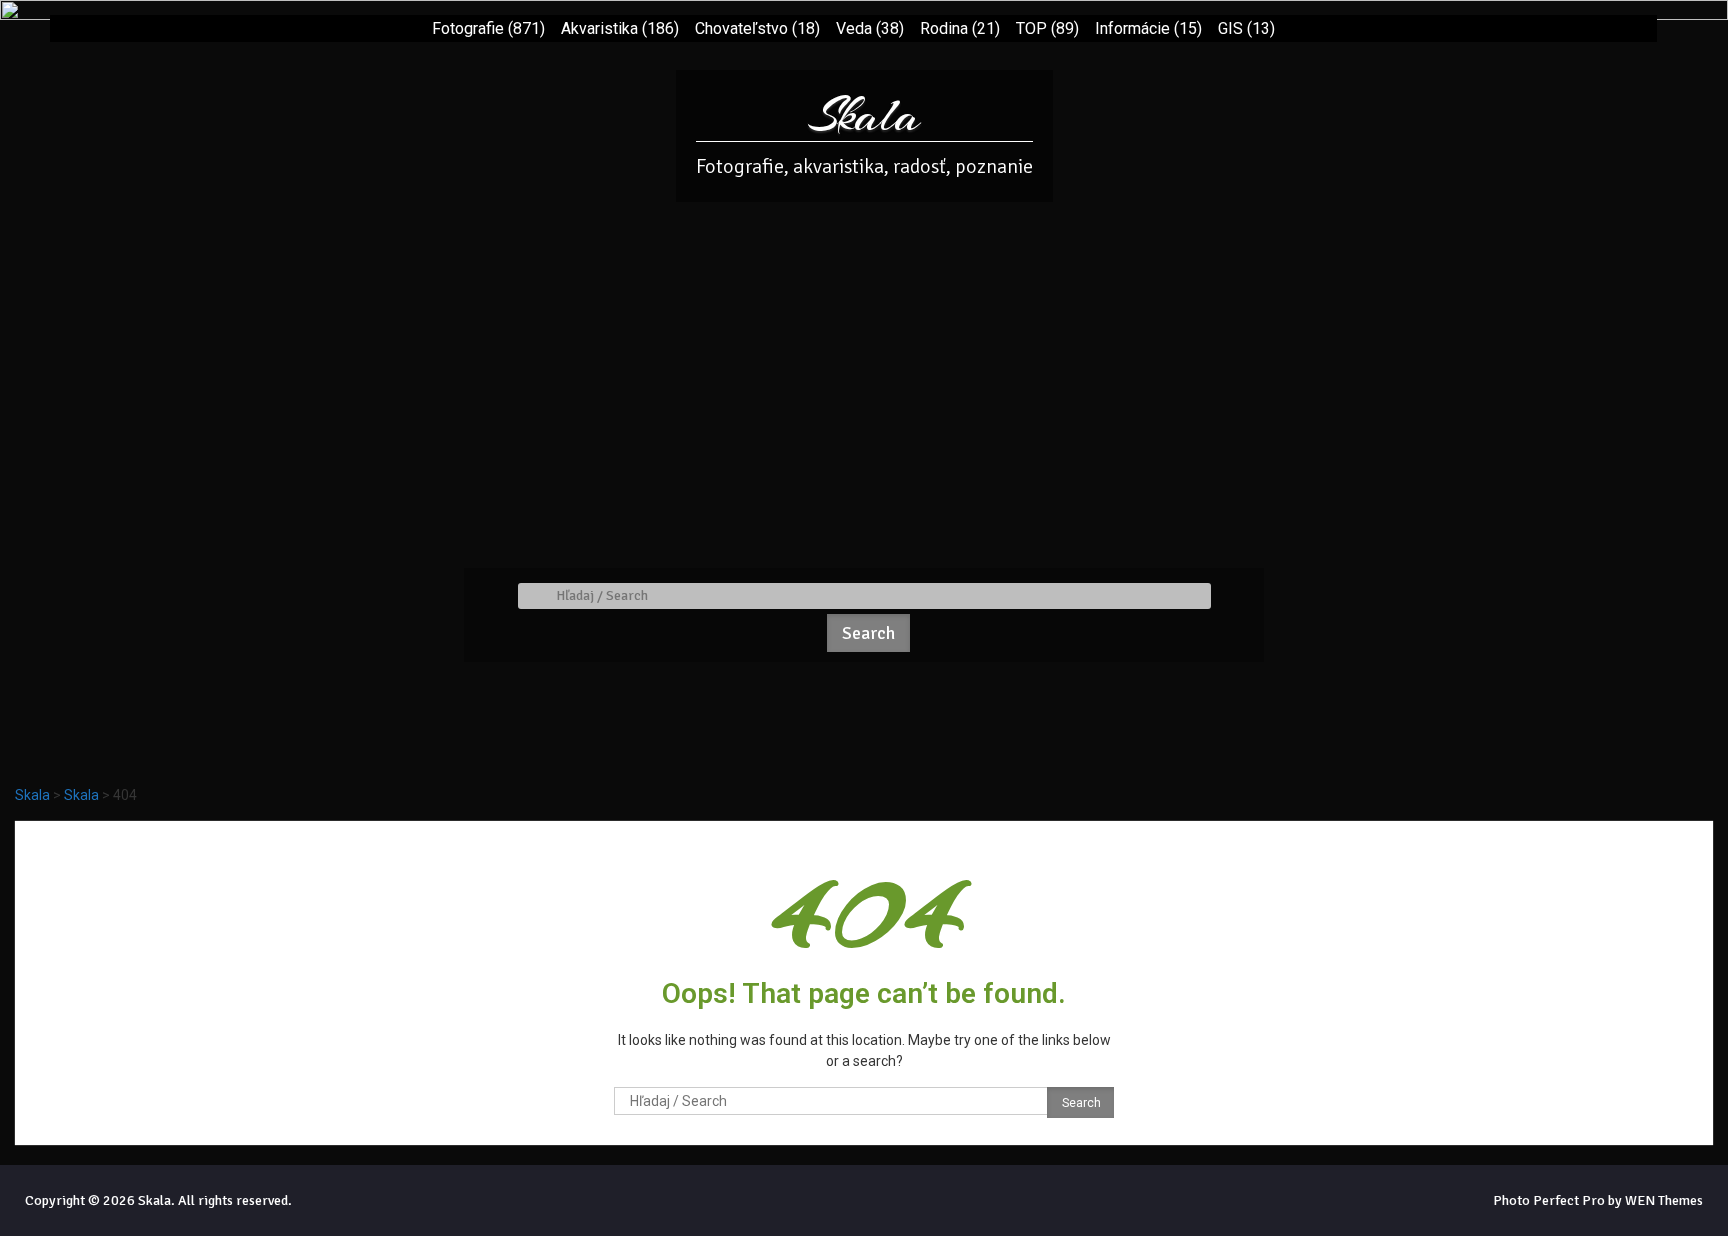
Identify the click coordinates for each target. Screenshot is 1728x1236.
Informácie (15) (1148, 28)
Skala (864, 115)
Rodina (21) (960, 28)
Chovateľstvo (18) (757, 28)
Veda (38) (870, 28)
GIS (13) (1246, 28)
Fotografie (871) (488, 28)
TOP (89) (1047, 28)
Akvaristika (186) (620, 28)
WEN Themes (1664, 1200)
